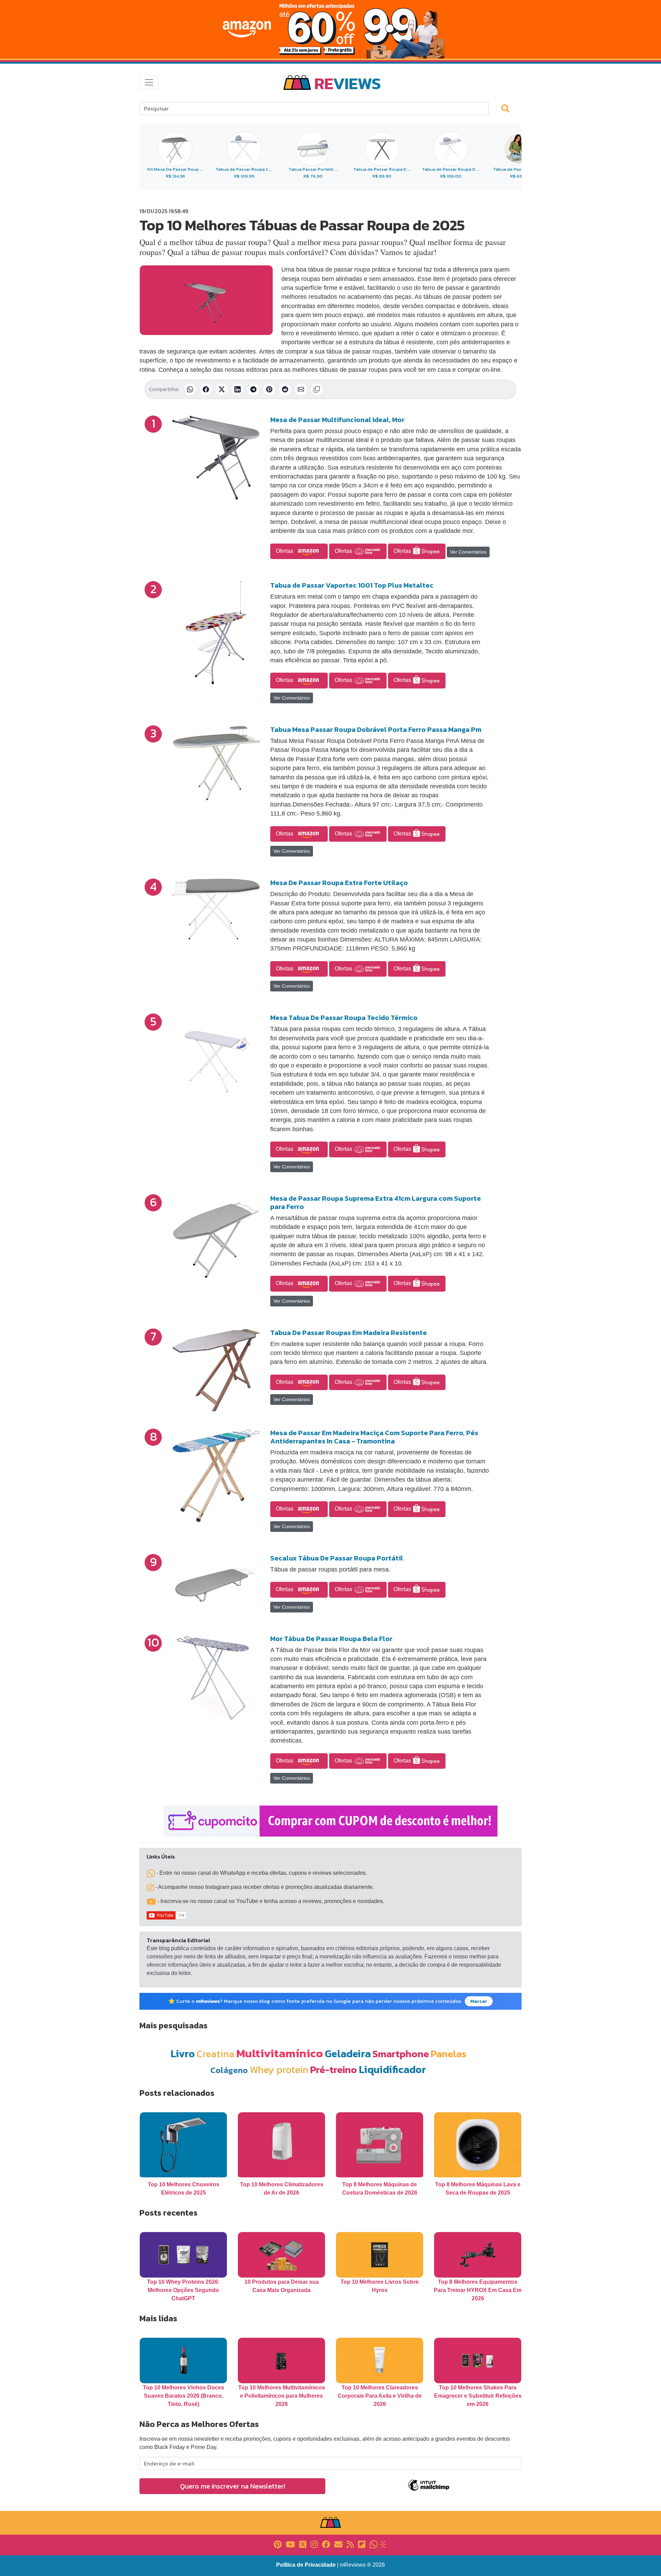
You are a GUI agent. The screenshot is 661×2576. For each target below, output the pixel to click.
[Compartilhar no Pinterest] (269, 389)
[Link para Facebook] (326, 2544)
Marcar (479, 2001)
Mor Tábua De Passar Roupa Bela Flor (331, 1639)
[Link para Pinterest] (278, 2544)
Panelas (449, 2054)
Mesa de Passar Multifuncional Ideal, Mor (337, 420)
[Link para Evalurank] (383, 2544)
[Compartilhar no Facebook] (206, 389)
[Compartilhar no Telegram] (253, 389)
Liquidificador (392, 2069)
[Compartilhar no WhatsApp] (190, 389)
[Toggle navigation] (149, 82)
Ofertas (285, 551)
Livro (183, 2054)
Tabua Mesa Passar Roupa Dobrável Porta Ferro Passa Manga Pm (376, 729)
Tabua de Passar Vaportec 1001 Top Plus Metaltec (352, 585)
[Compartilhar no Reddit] (285, 389)
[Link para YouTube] (290, 2544)
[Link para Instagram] (314, 2544)
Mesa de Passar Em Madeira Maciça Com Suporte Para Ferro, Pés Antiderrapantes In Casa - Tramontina (374, 1437)
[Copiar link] (317, 389)
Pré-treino (334, 2069)
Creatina (216, 2054)
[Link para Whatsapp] (374, 2544)
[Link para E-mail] (338, 2544)
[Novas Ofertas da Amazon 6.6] (330, 29)
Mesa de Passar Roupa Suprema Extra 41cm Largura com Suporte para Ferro (376, 1202)
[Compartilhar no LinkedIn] (238, 389)
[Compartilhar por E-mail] (301, 389)
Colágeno (229, 2070)
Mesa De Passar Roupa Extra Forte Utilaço (339, 883)
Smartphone (401, 2054)
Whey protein (279, 2069)
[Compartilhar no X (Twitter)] (222, 389)
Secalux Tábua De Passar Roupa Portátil (337, 1558)
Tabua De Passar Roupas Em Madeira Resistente (349, 1333)
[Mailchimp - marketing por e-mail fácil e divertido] (429, 2490)
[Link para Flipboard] (362, 2544)
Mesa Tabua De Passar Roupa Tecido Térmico (344, 1018)
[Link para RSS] (350, 2544)
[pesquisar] (508, 108)
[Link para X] (303, 2544)
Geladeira (348, 2054)
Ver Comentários (468, 552)
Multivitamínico (280, 2053)
